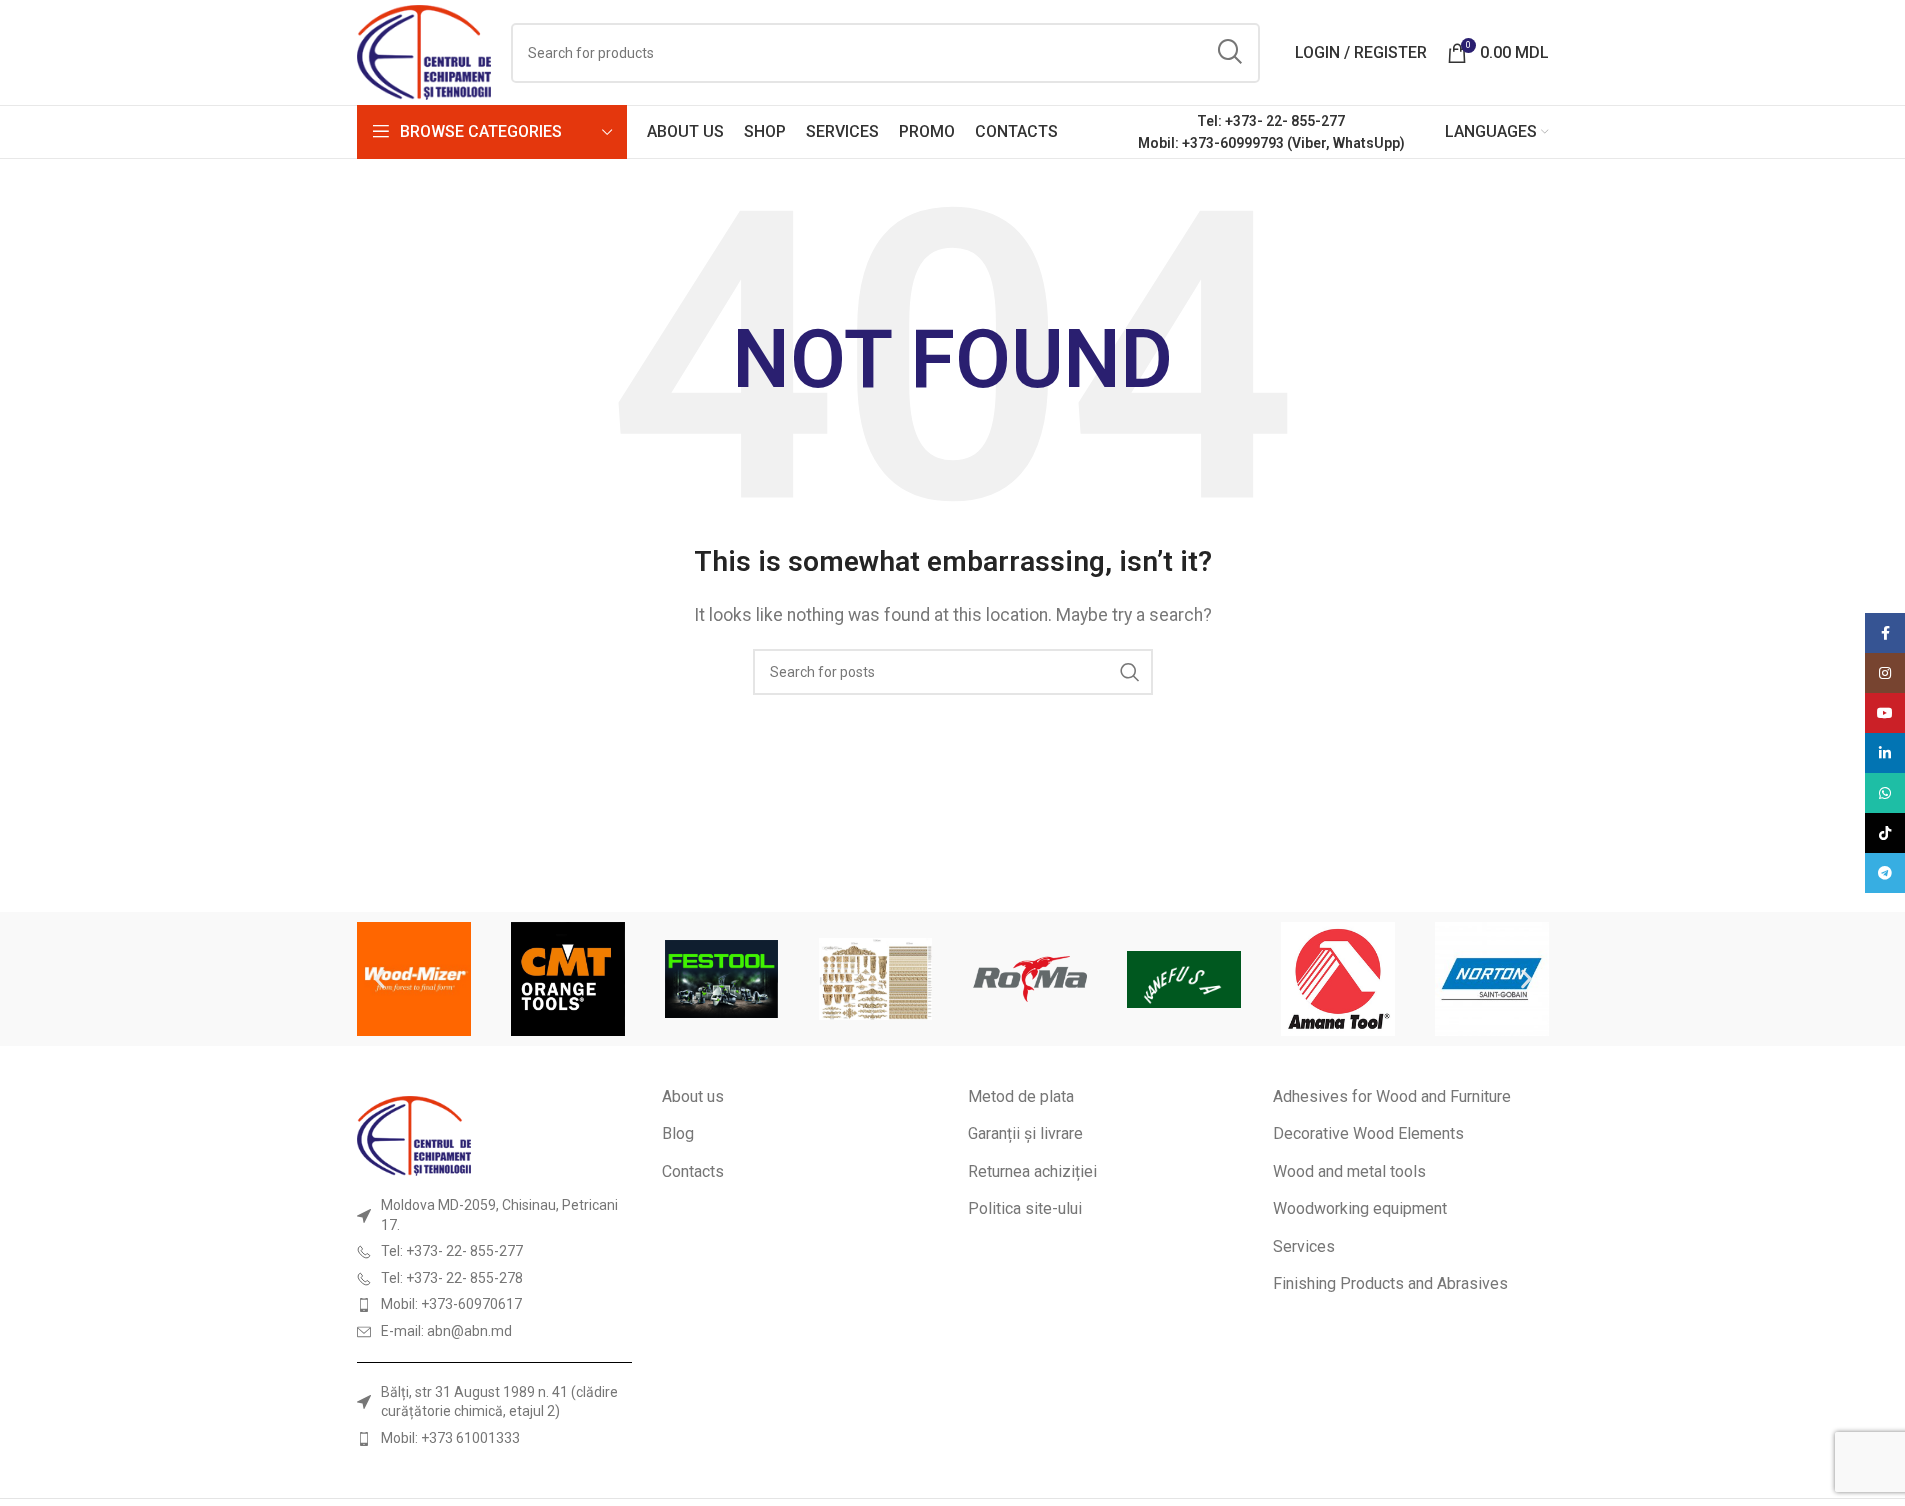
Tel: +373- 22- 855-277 (1271, 121)
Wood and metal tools (1349, 1171)
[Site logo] (424, 51)
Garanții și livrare (1025, 1133)
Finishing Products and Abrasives (1390, 1283)
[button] (379, 979)
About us (693, 1096)
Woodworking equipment (1360, 1208)
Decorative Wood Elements (1368, 1133)
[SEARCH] (1230, 53)
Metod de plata (1021, 1096)
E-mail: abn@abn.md (446, 1331)
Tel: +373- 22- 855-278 (452, 1278)
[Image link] (414, 1134)
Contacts (693, 1171)
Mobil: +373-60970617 (451, 1304)
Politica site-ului (1025, 1208)
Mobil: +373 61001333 (450, 1438)
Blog (678, 1133)
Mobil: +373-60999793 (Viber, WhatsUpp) (1271, 143)
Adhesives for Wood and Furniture (1392, 1096)
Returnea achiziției (1032, 1171)
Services (1304, 1246)
